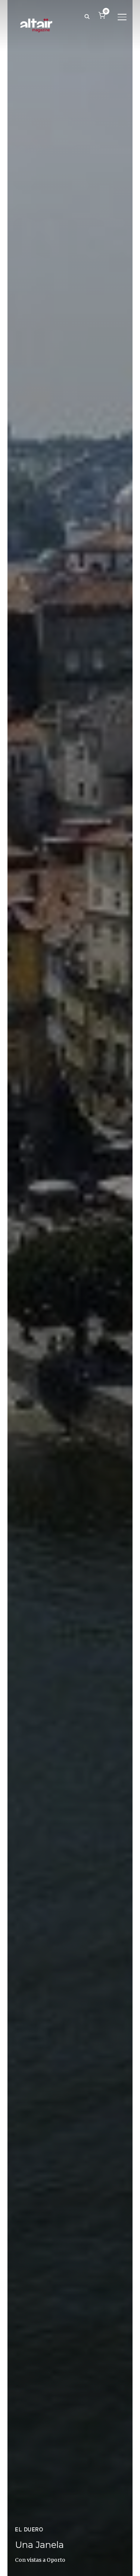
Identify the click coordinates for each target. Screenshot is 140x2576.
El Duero (29, 2530)
